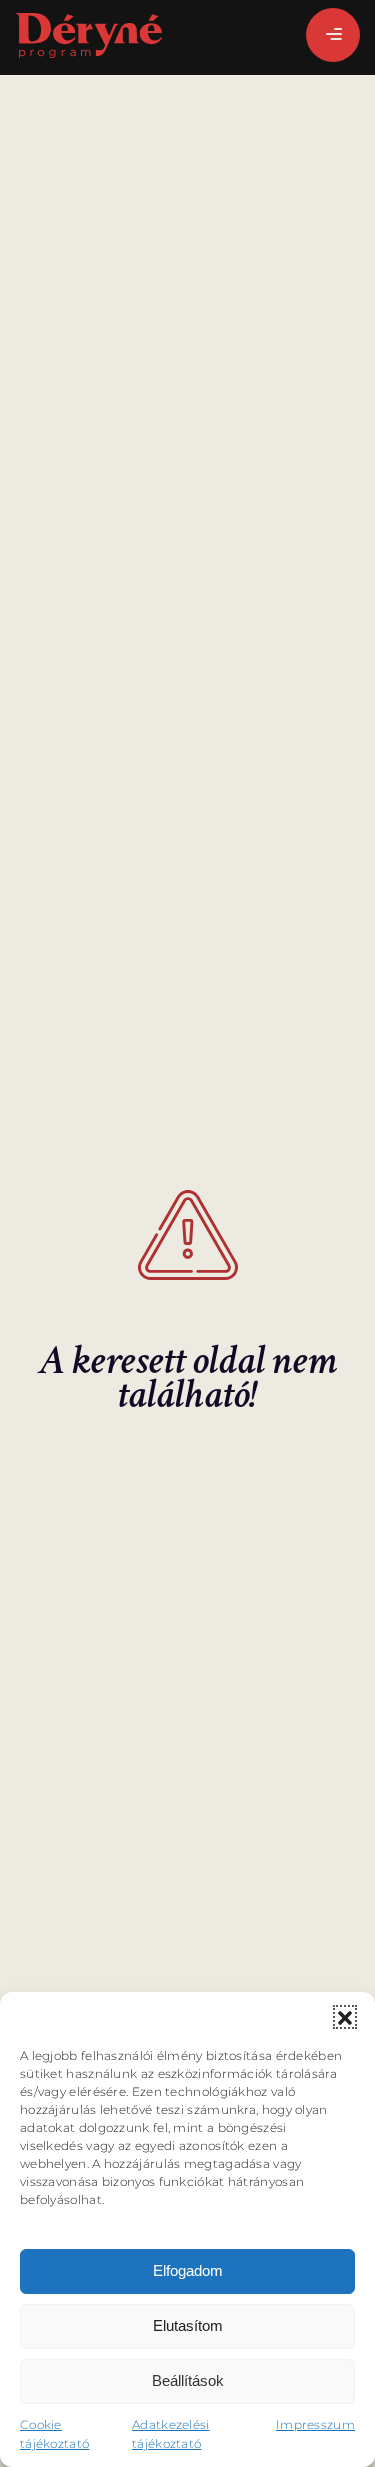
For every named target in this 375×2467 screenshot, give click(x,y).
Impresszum (315, 2424)
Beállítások (188, 2380)
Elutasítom (188, 2325)
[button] (345, 2017)
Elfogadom (188, 2270)
